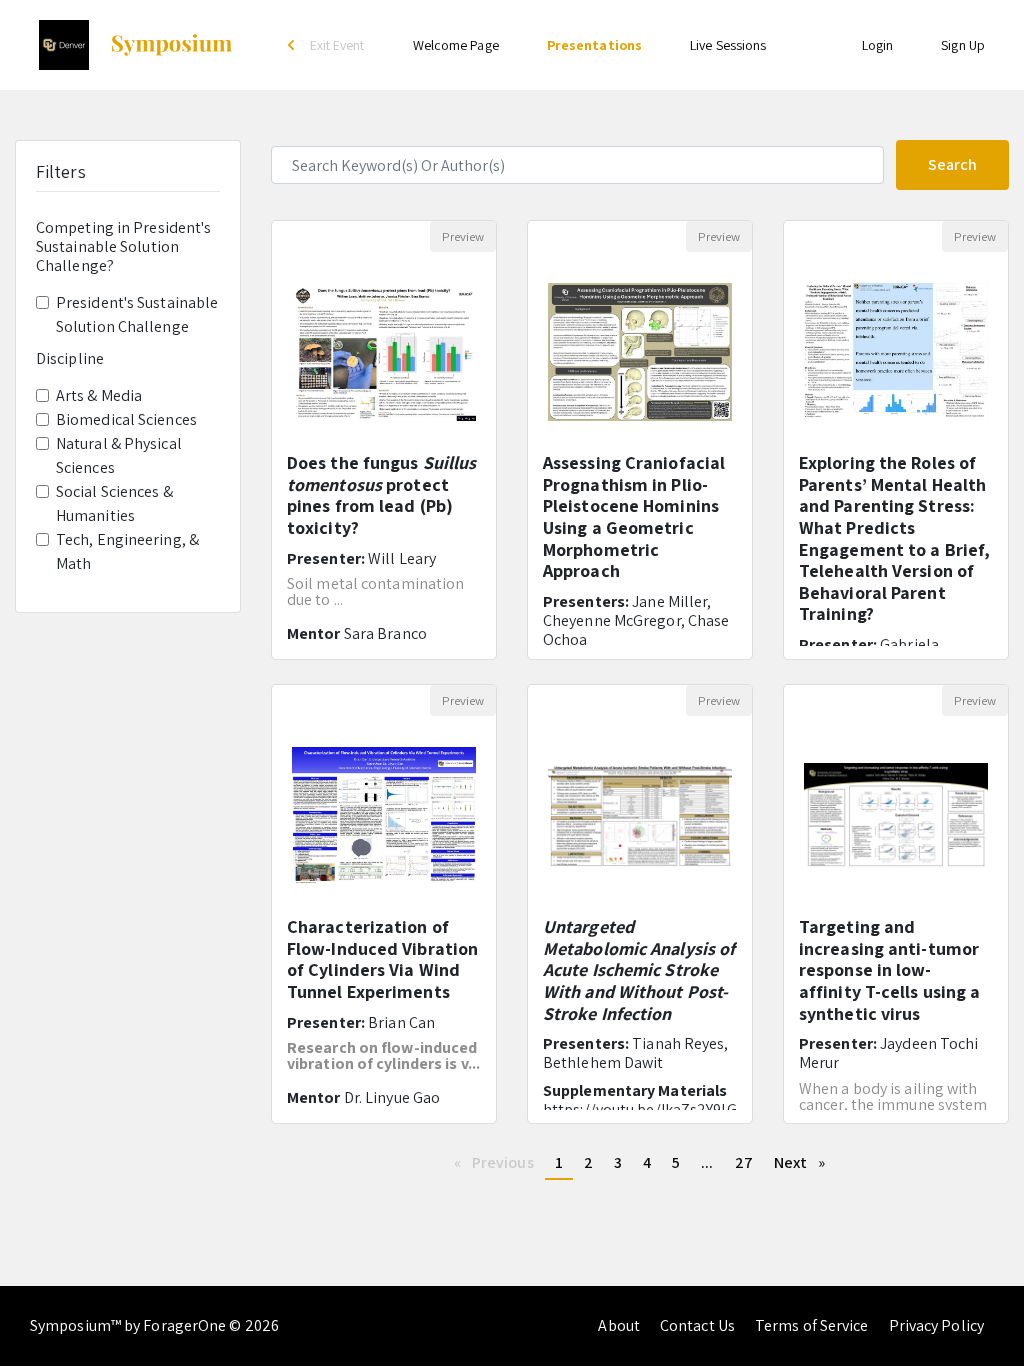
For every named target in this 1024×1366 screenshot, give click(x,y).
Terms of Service (812, 1325)
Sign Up (963, 45)
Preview (463, 236)
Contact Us (697, 1325)
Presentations (594, 45)
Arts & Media (99, 395)
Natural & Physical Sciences (119, 455)
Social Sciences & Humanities (114, 503)
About (619, 1325)
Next (805, 1162)
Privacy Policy (936, 1325)
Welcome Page (456, 45)
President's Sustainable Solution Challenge (137, 314)
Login (878, 45)
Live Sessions (728, 45)
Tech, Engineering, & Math (127, 551)
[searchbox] (577, 165)
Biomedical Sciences (126, 419)
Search (952, 164)
